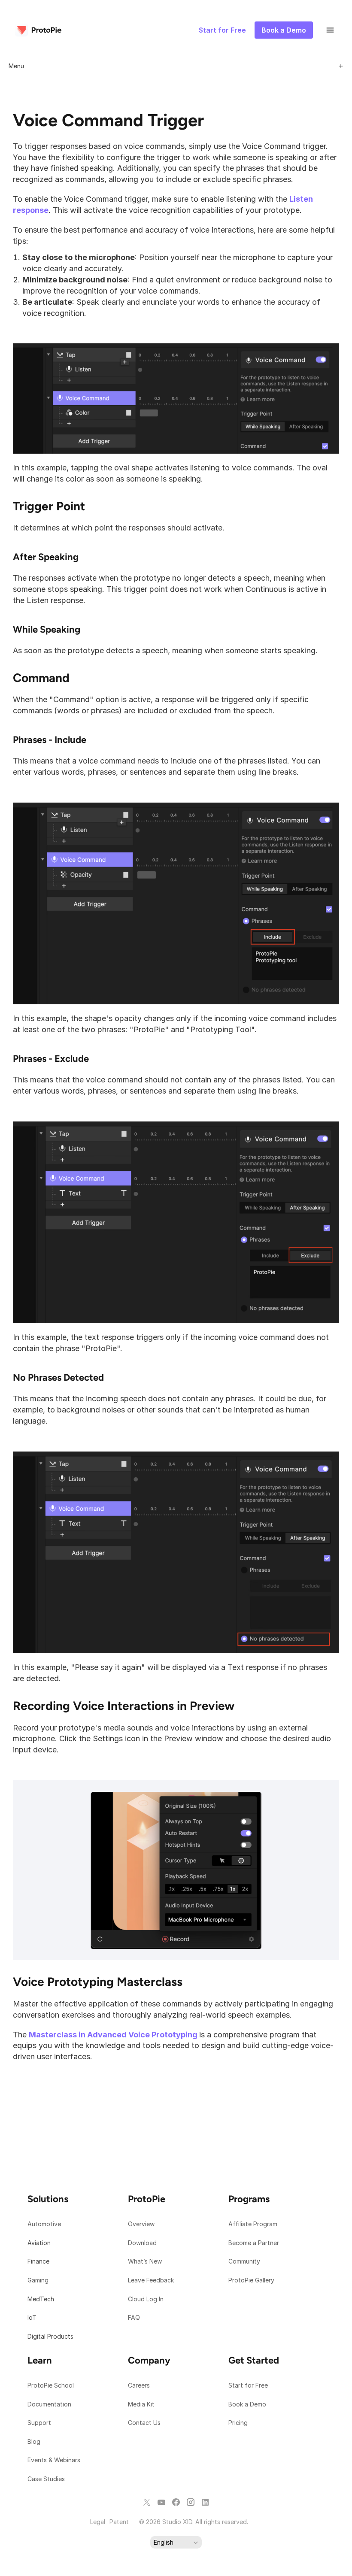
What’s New (145, 2261)
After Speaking (46, 557)
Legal (98, 2522)
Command (41, 678)
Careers (139, 2385)
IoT (32, 2317)
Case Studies (46, 2479)
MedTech (41, 2299)
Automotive (44, 2224)
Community (244, 2261)
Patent (119, 2522)
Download (142, 2243)
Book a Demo (247, 2404)
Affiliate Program (253, 2224)
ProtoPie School (51, 2385)
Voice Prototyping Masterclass (98, 1982)
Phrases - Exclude (51, 1059)
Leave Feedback (151, 2280)
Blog (35, 2441)
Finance (38, 2261)
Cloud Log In (146, 2299)
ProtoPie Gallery (251, 2280)
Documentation (50, 2404)
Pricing (238, 2423)
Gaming (38, 2280)
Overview (141, 2224)
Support (40, 2423)
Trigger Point (49, 506)
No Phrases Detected (58, 1377)
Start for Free (248, 2385)
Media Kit (142, 2404)
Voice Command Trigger (108, 120)
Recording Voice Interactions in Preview (124, 1706)
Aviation (39, 2243)
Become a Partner (254, 2243)
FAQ (134, 2317)
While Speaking (47, 629)
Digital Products (50, 2336)
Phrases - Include (50, 740)
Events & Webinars (54, 2460)
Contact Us (144, 2423)
